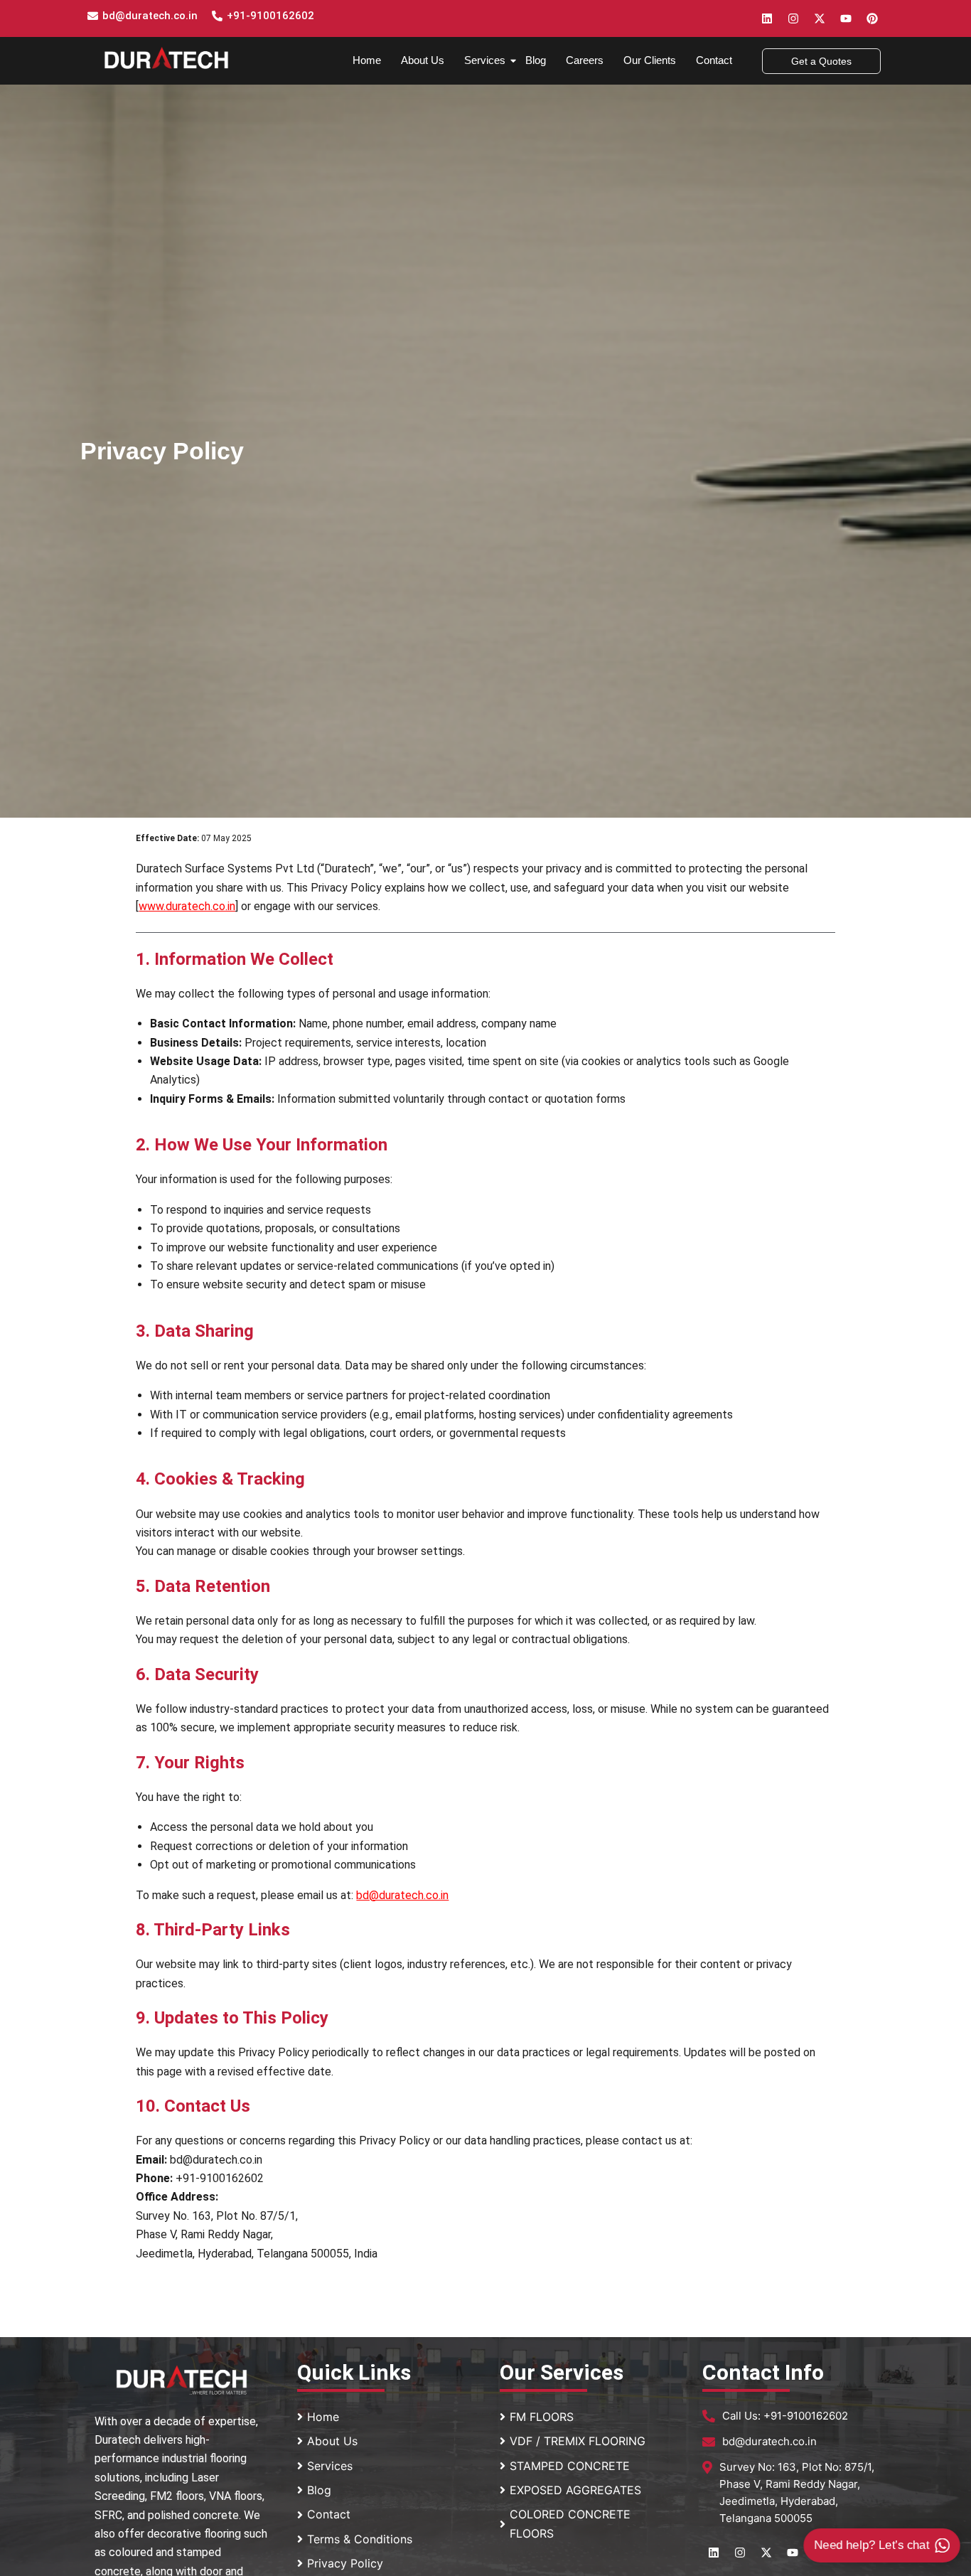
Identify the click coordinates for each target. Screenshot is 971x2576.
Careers (585, 60)
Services (485, 60)
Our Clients (650, 60)
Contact (714, 60)
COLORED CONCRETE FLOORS (570, 2523)
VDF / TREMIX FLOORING (578, 2441)
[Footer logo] (182, 2380)
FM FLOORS (542, 2417)
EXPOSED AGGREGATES (575, 2490)
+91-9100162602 (270, 16)
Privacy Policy (345, 2563)
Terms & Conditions (360, 2539)
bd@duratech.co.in (150, 16)
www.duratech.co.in (187, 906)
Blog (536, 60)
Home (367, 60)
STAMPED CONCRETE (570, 2466)
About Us (423, 60)
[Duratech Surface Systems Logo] (166, 58)
